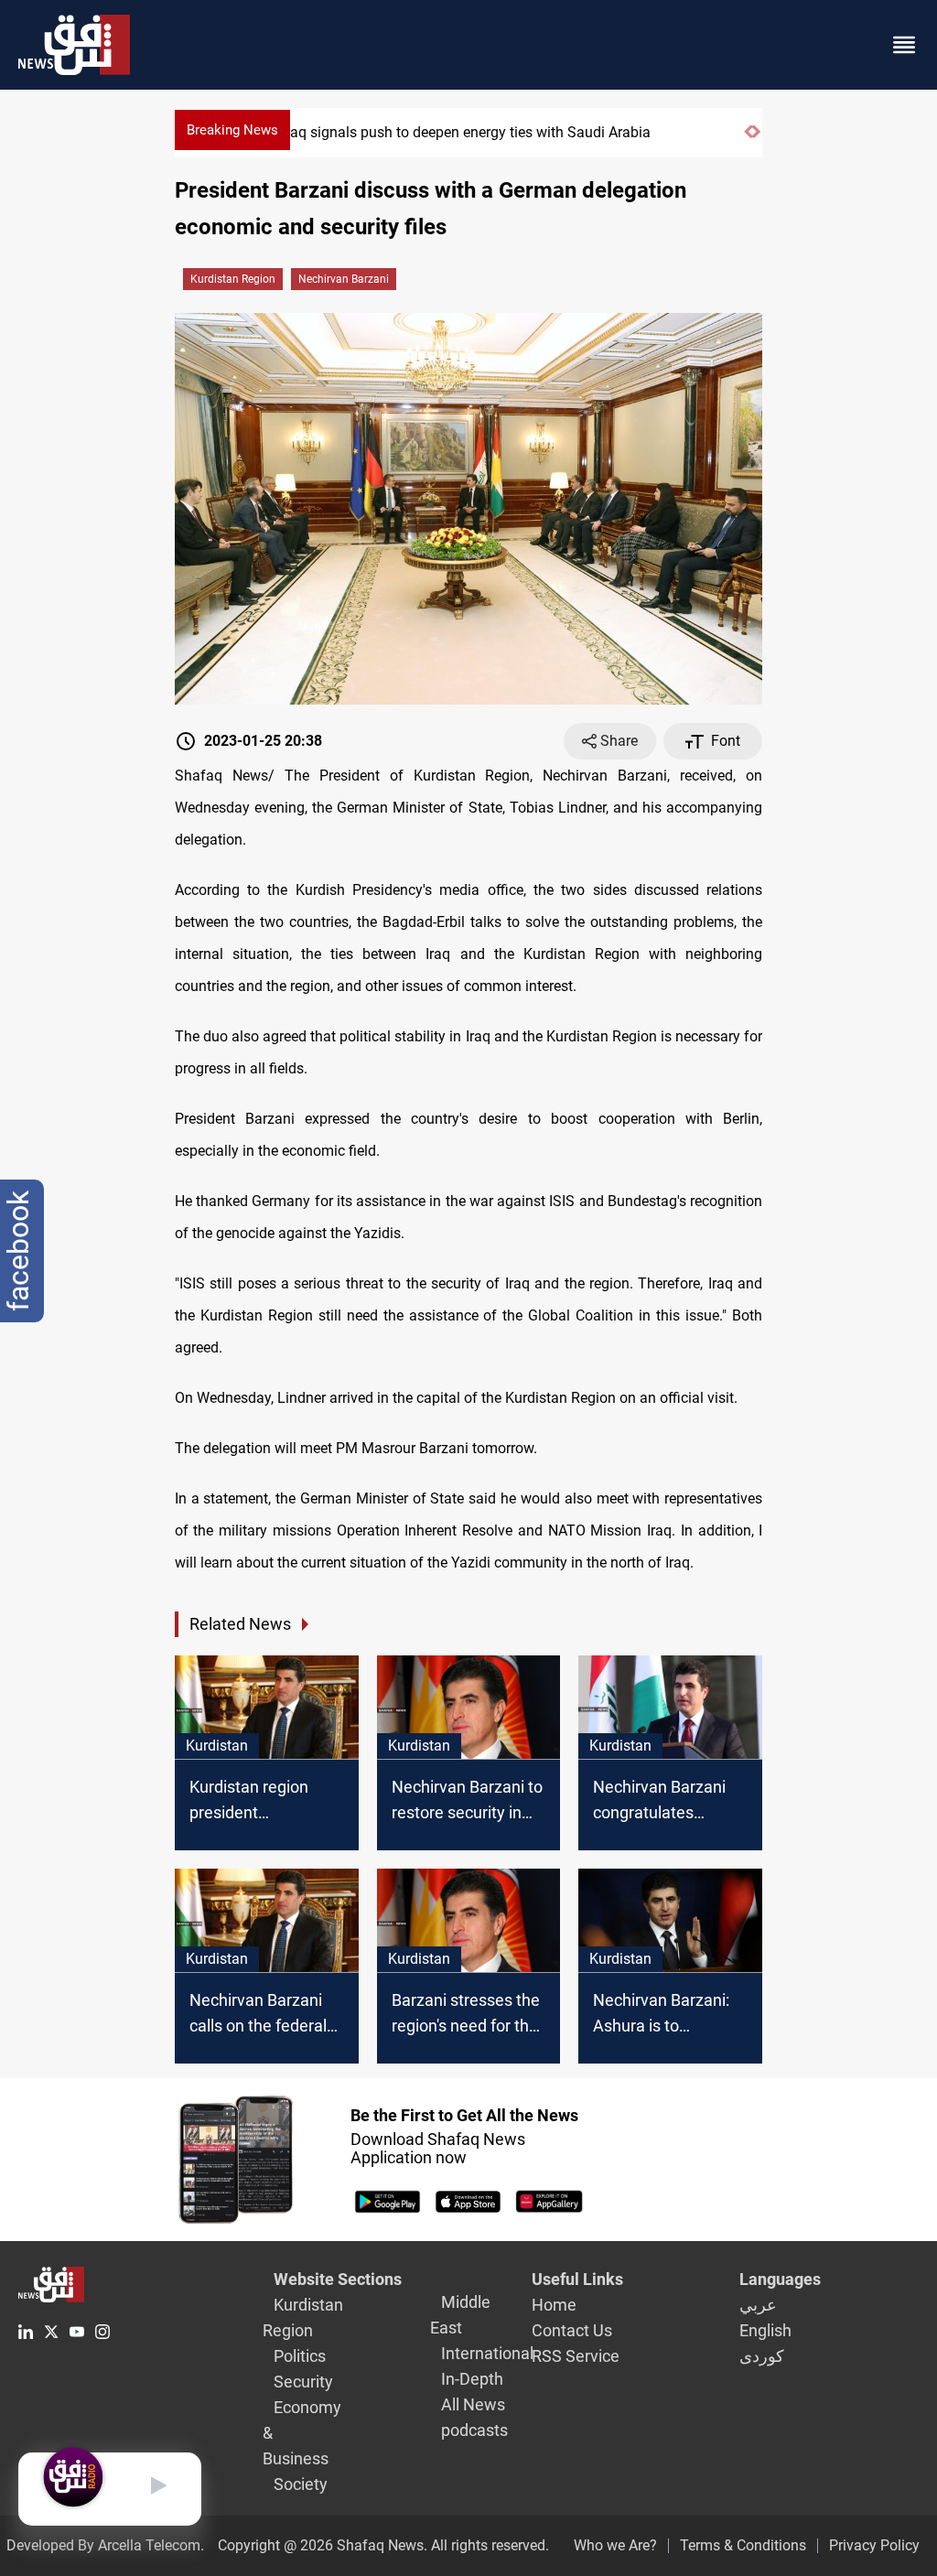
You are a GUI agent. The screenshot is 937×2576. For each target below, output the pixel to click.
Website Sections (338, 2279)
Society (301, 2484)
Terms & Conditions (743, 2545)
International (487, 2353)
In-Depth (472, 2379)
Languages (780, 2279)
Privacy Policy (874, 2545)
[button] (748, 140)
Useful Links (577, 2279)
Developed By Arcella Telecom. (105, 2545)
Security (303, 2382)
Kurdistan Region (233, 279)
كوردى (762, 2356)
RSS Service (576, 2356)
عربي (758, 2305)
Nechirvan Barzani (344, 279)
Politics (300, 2356)
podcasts (474, 2430)
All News (473, 2404)
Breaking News (232, 130)
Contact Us (572, 2330)
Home (554, 2305)
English (765, 2330)
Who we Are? (615, 2545)
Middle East (460, 2315)
